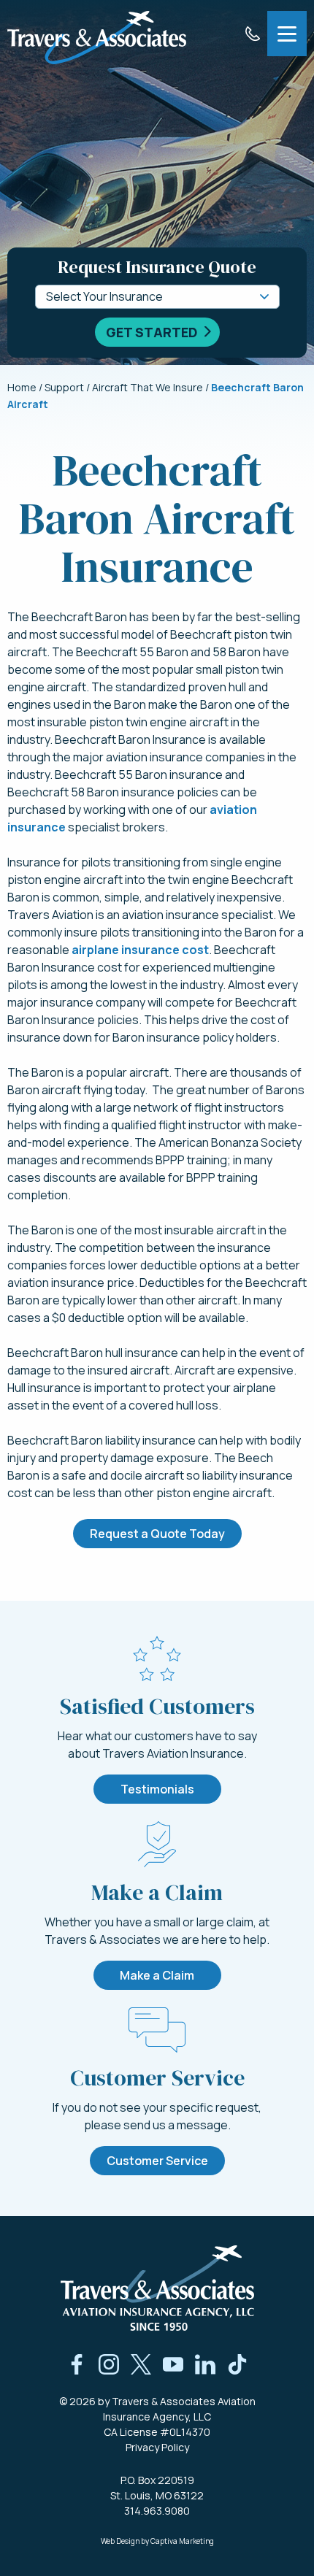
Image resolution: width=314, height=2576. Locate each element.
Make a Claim (157, 1975)
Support (64, 387)
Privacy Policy (157, 2447)
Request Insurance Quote (157, 267)
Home (22, 387)
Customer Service (157, 2161)
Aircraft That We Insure (148, 387)
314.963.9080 (157, 2511)
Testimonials (157, 1789)
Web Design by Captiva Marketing (157, 2541)
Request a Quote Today (157, 1534)
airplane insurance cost (140, 950)
